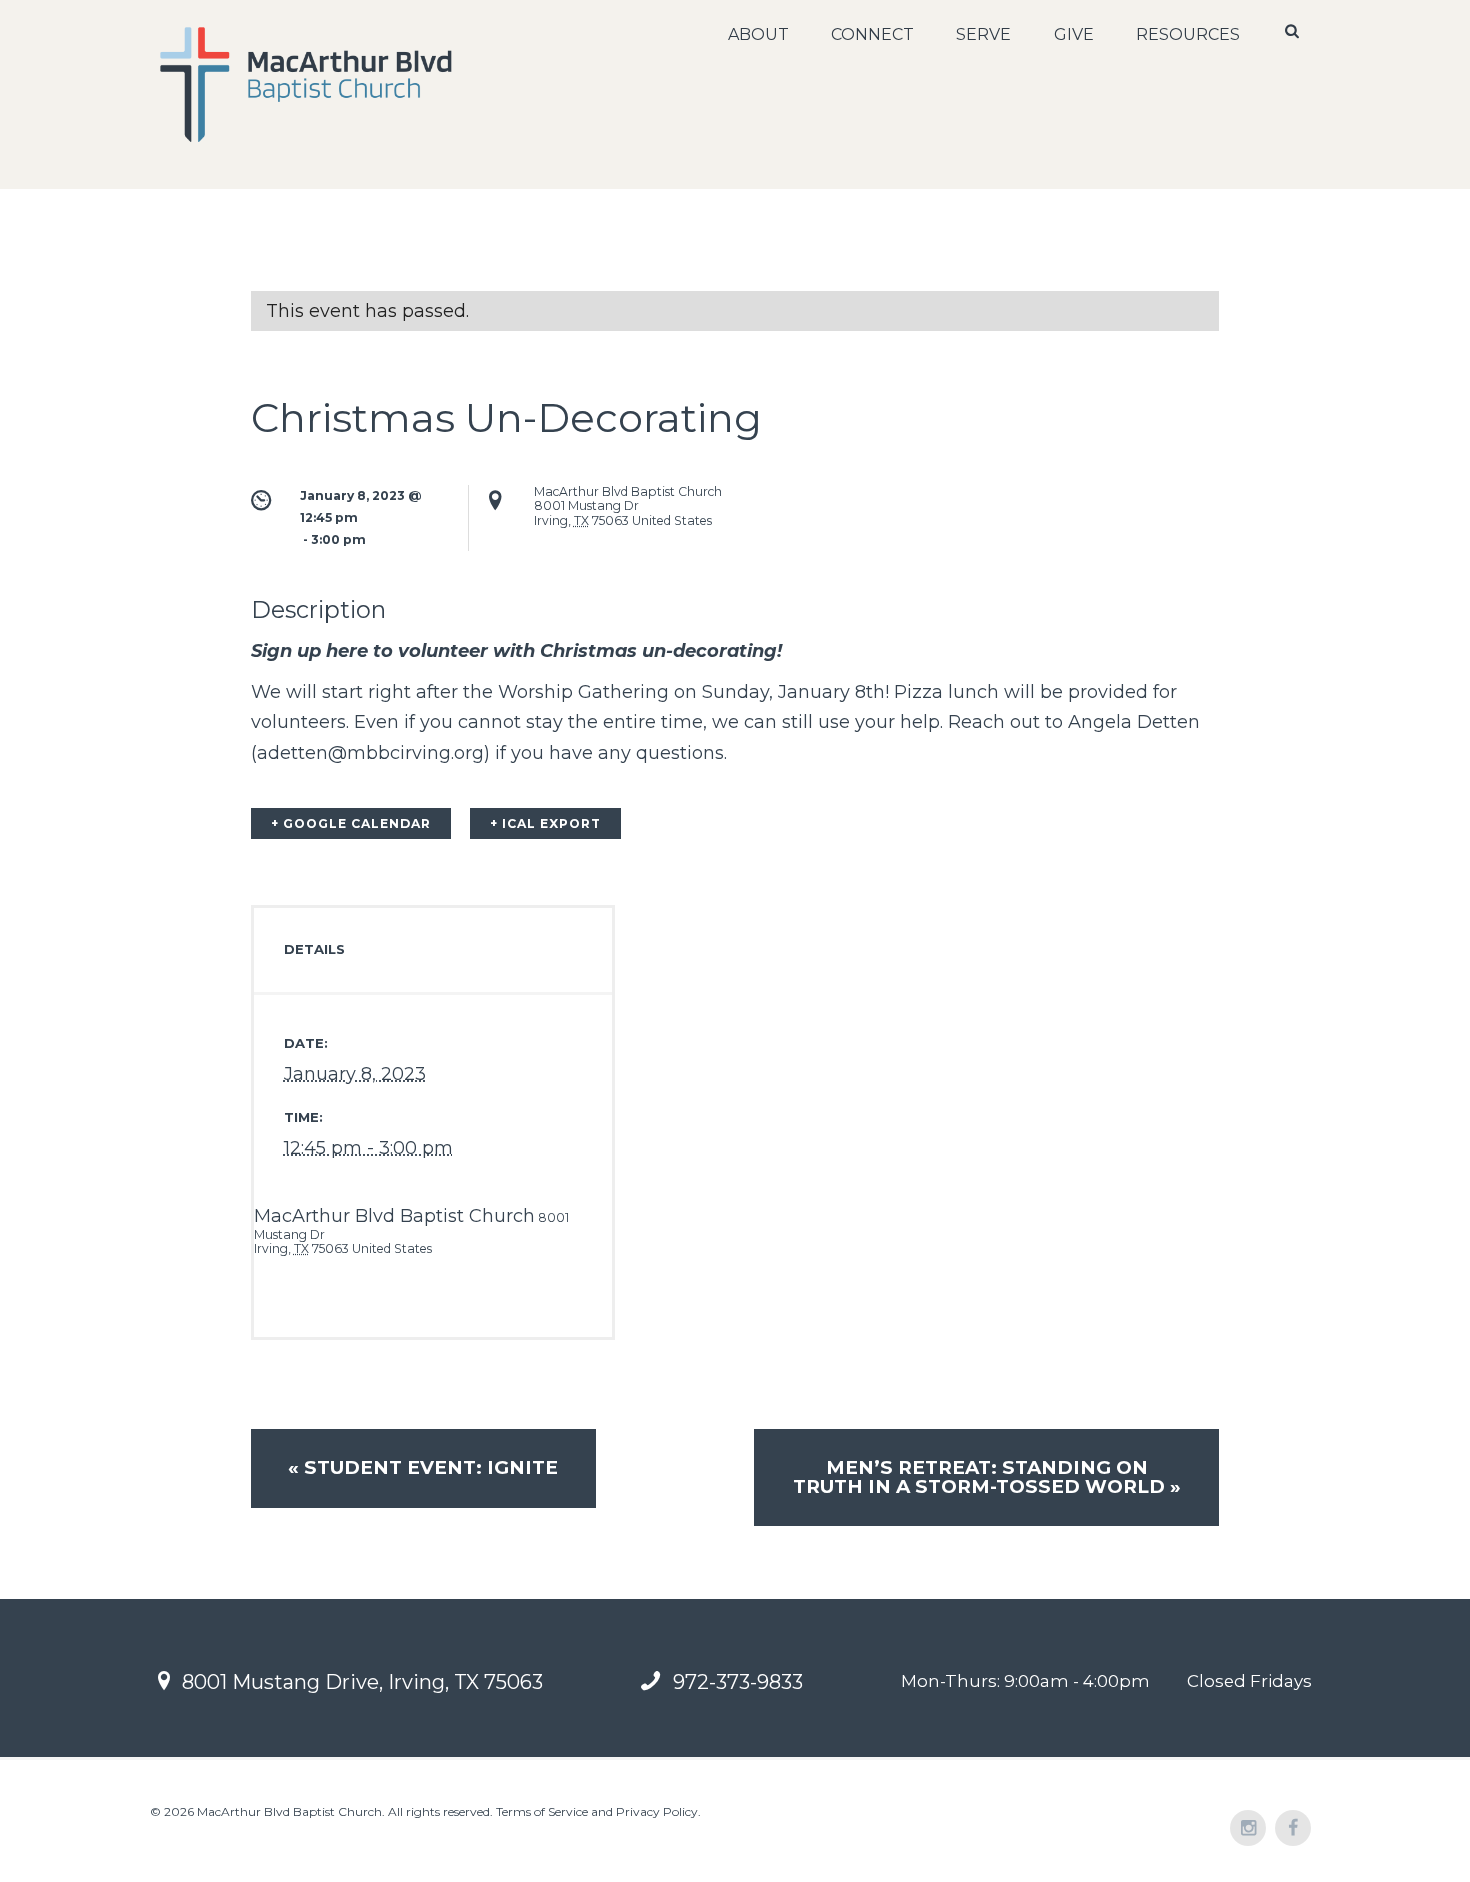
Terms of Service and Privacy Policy (597, 1811)
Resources (1188, 34)
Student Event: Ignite (423, 1467)
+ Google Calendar (351, 823)
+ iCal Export (545, 823)
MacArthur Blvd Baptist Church (394, 1216)
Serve (983, 34)
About (758, 34)
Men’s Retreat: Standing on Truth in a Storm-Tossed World (987, 1477)
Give (1074, 34)
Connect (872, 34)
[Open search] (1294, 31)
